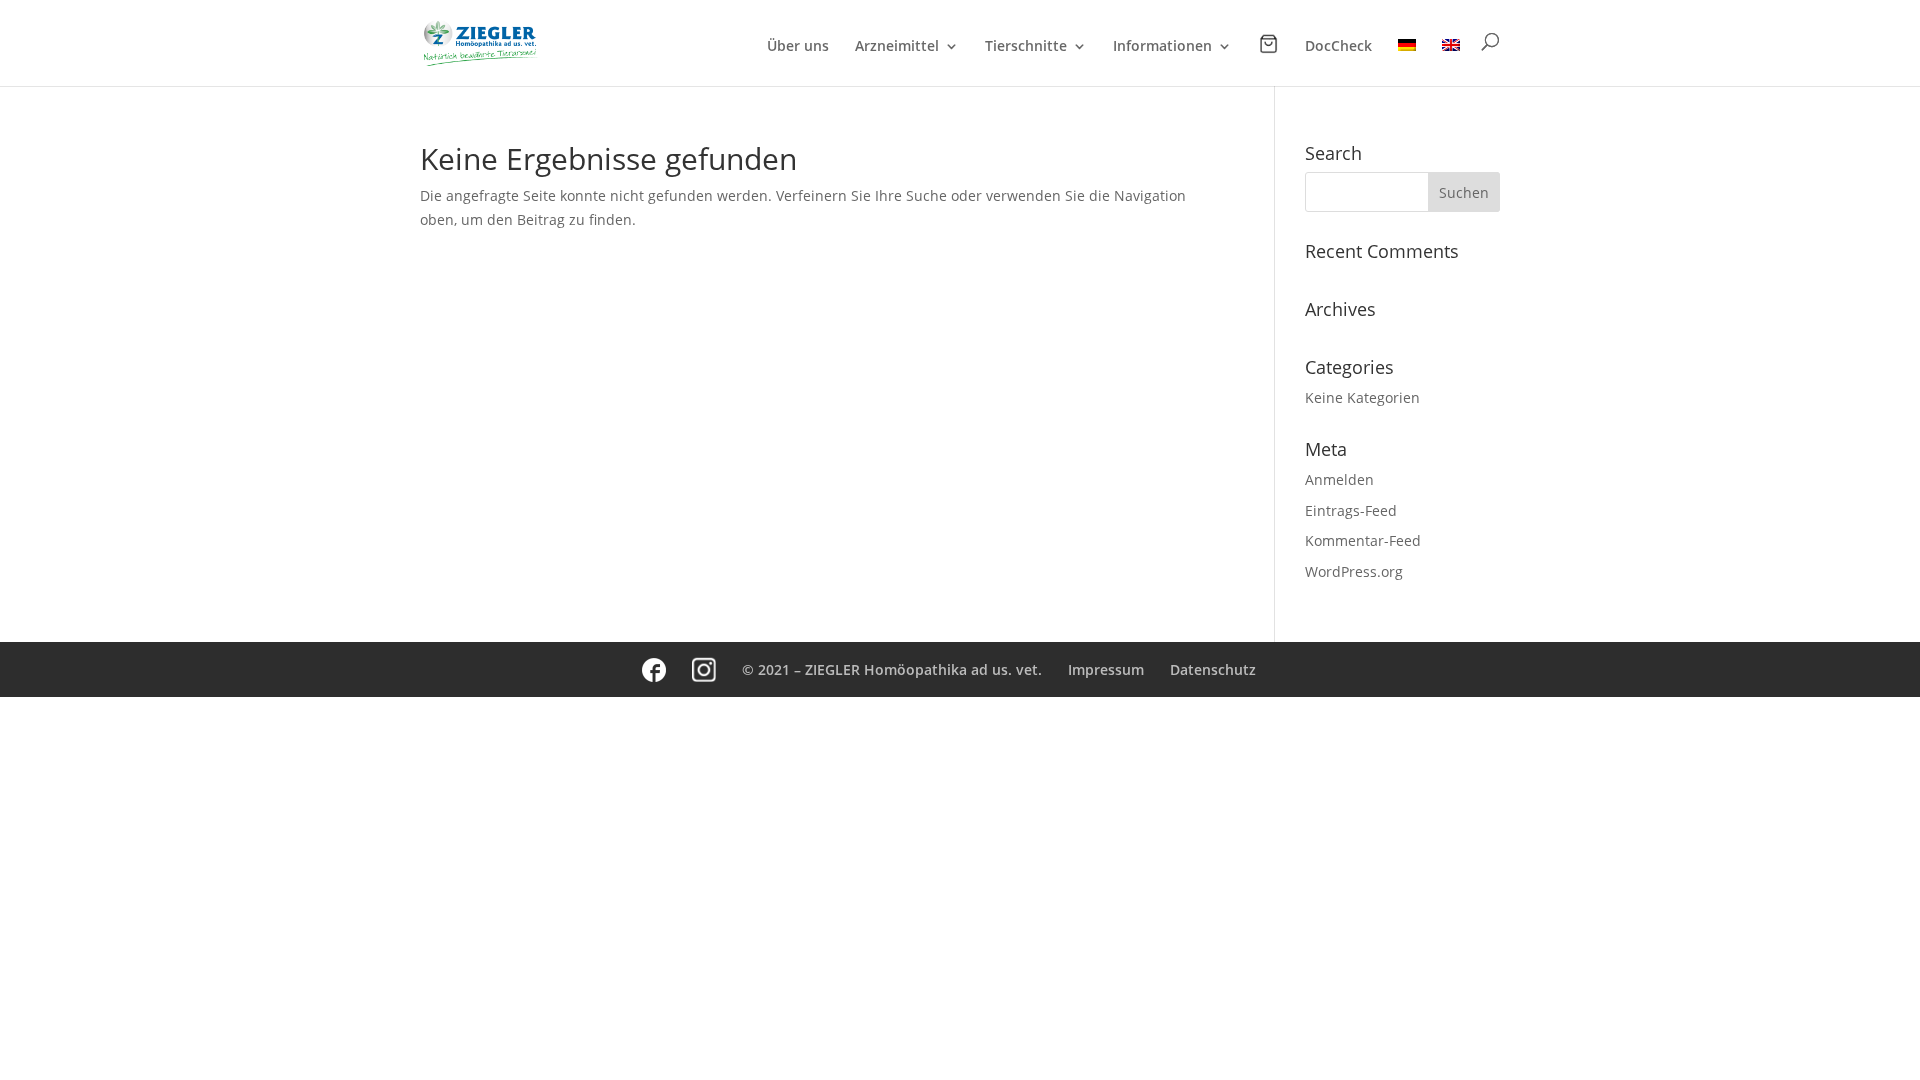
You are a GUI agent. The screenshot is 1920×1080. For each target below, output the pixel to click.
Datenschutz (1213, 669)
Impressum (1106, 669)
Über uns (798, 47)
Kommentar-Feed (1363, 540)
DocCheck (1338, 47)
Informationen (1162, 47)
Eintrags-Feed (1351, 510)
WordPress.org (1354, 571)
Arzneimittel (897, 47)
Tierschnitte (1026, 47)
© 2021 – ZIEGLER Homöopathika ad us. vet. (892, 669)
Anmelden (1339, 479)
